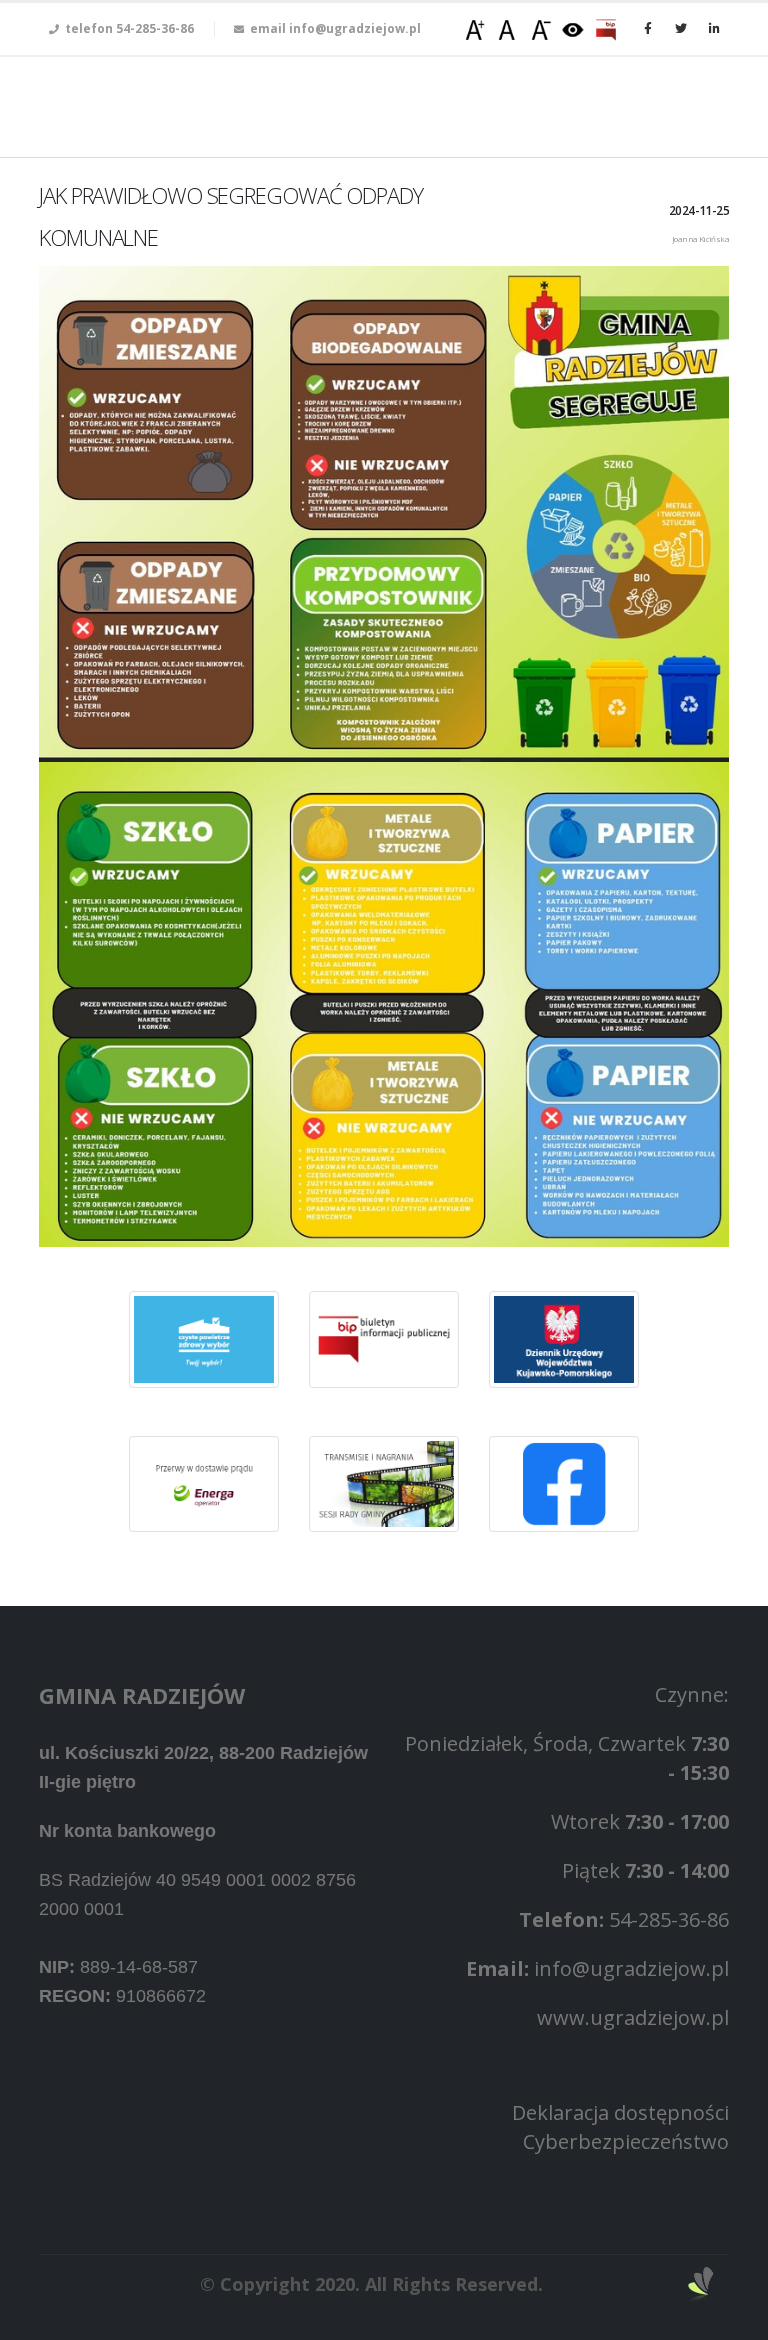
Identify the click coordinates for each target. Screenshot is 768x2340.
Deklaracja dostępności (620, 2112)
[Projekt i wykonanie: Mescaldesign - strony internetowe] (701, 2284)
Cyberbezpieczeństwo (626, 2141)
